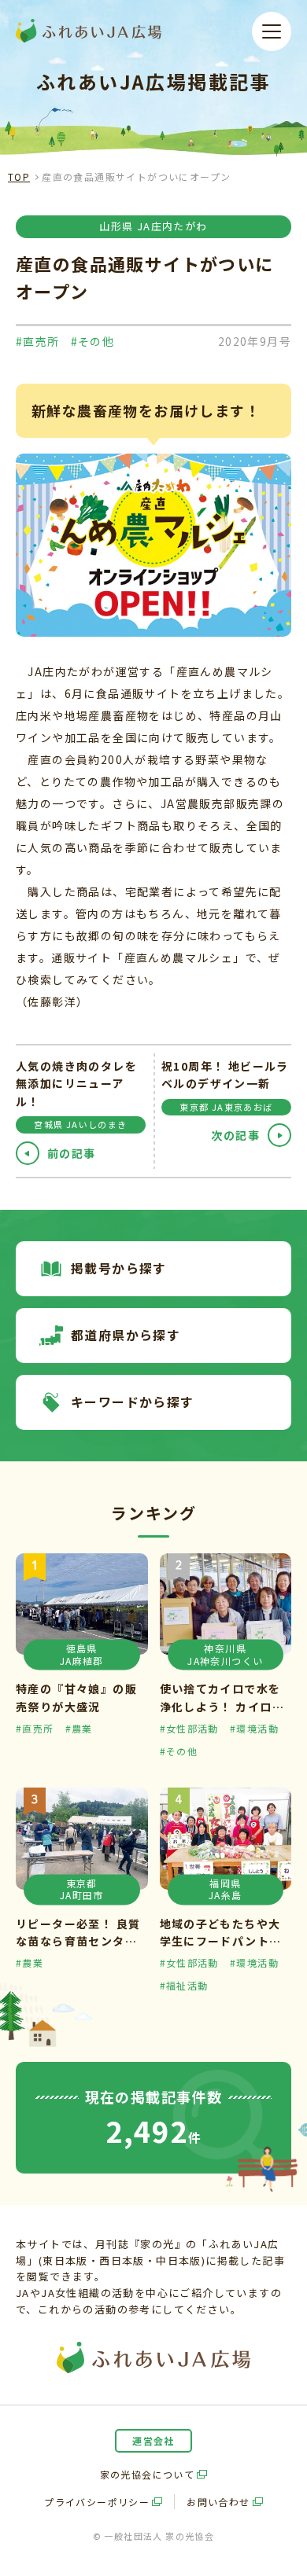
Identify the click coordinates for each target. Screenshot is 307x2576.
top (19, 176)
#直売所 (38, 341)
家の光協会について (148, 2474)
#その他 (93, 341)
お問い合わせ (218, 2502)
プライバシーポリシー (97, 2502)
